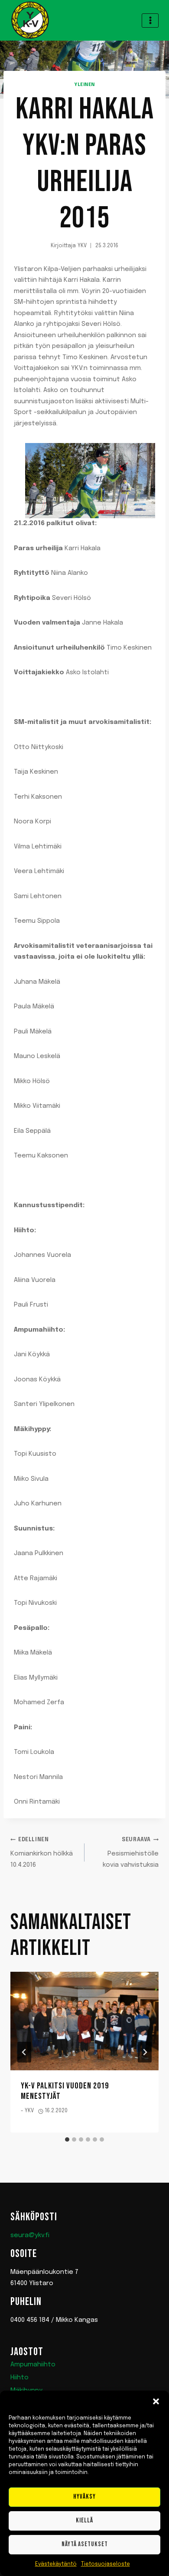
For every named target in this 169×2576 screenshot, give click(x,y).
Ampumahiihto (33, 2365)
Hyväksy (84, 2497)
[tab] (67, 2139)
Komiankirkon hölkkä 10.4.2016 (42, 1853)
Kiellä (84, 2520)
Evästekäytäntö (56, 2564)
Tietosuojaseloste (106, 2564)
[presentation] (84, 2021)
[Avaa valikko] (150, 21)
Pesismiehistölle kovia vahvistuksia (131, 1853)
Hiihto (19, 2378)
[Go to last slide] (24, 2052)
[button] (156, 2401)
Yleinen (84, 85)
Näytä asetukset (85, 2544)
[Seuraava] (145, 2052)
